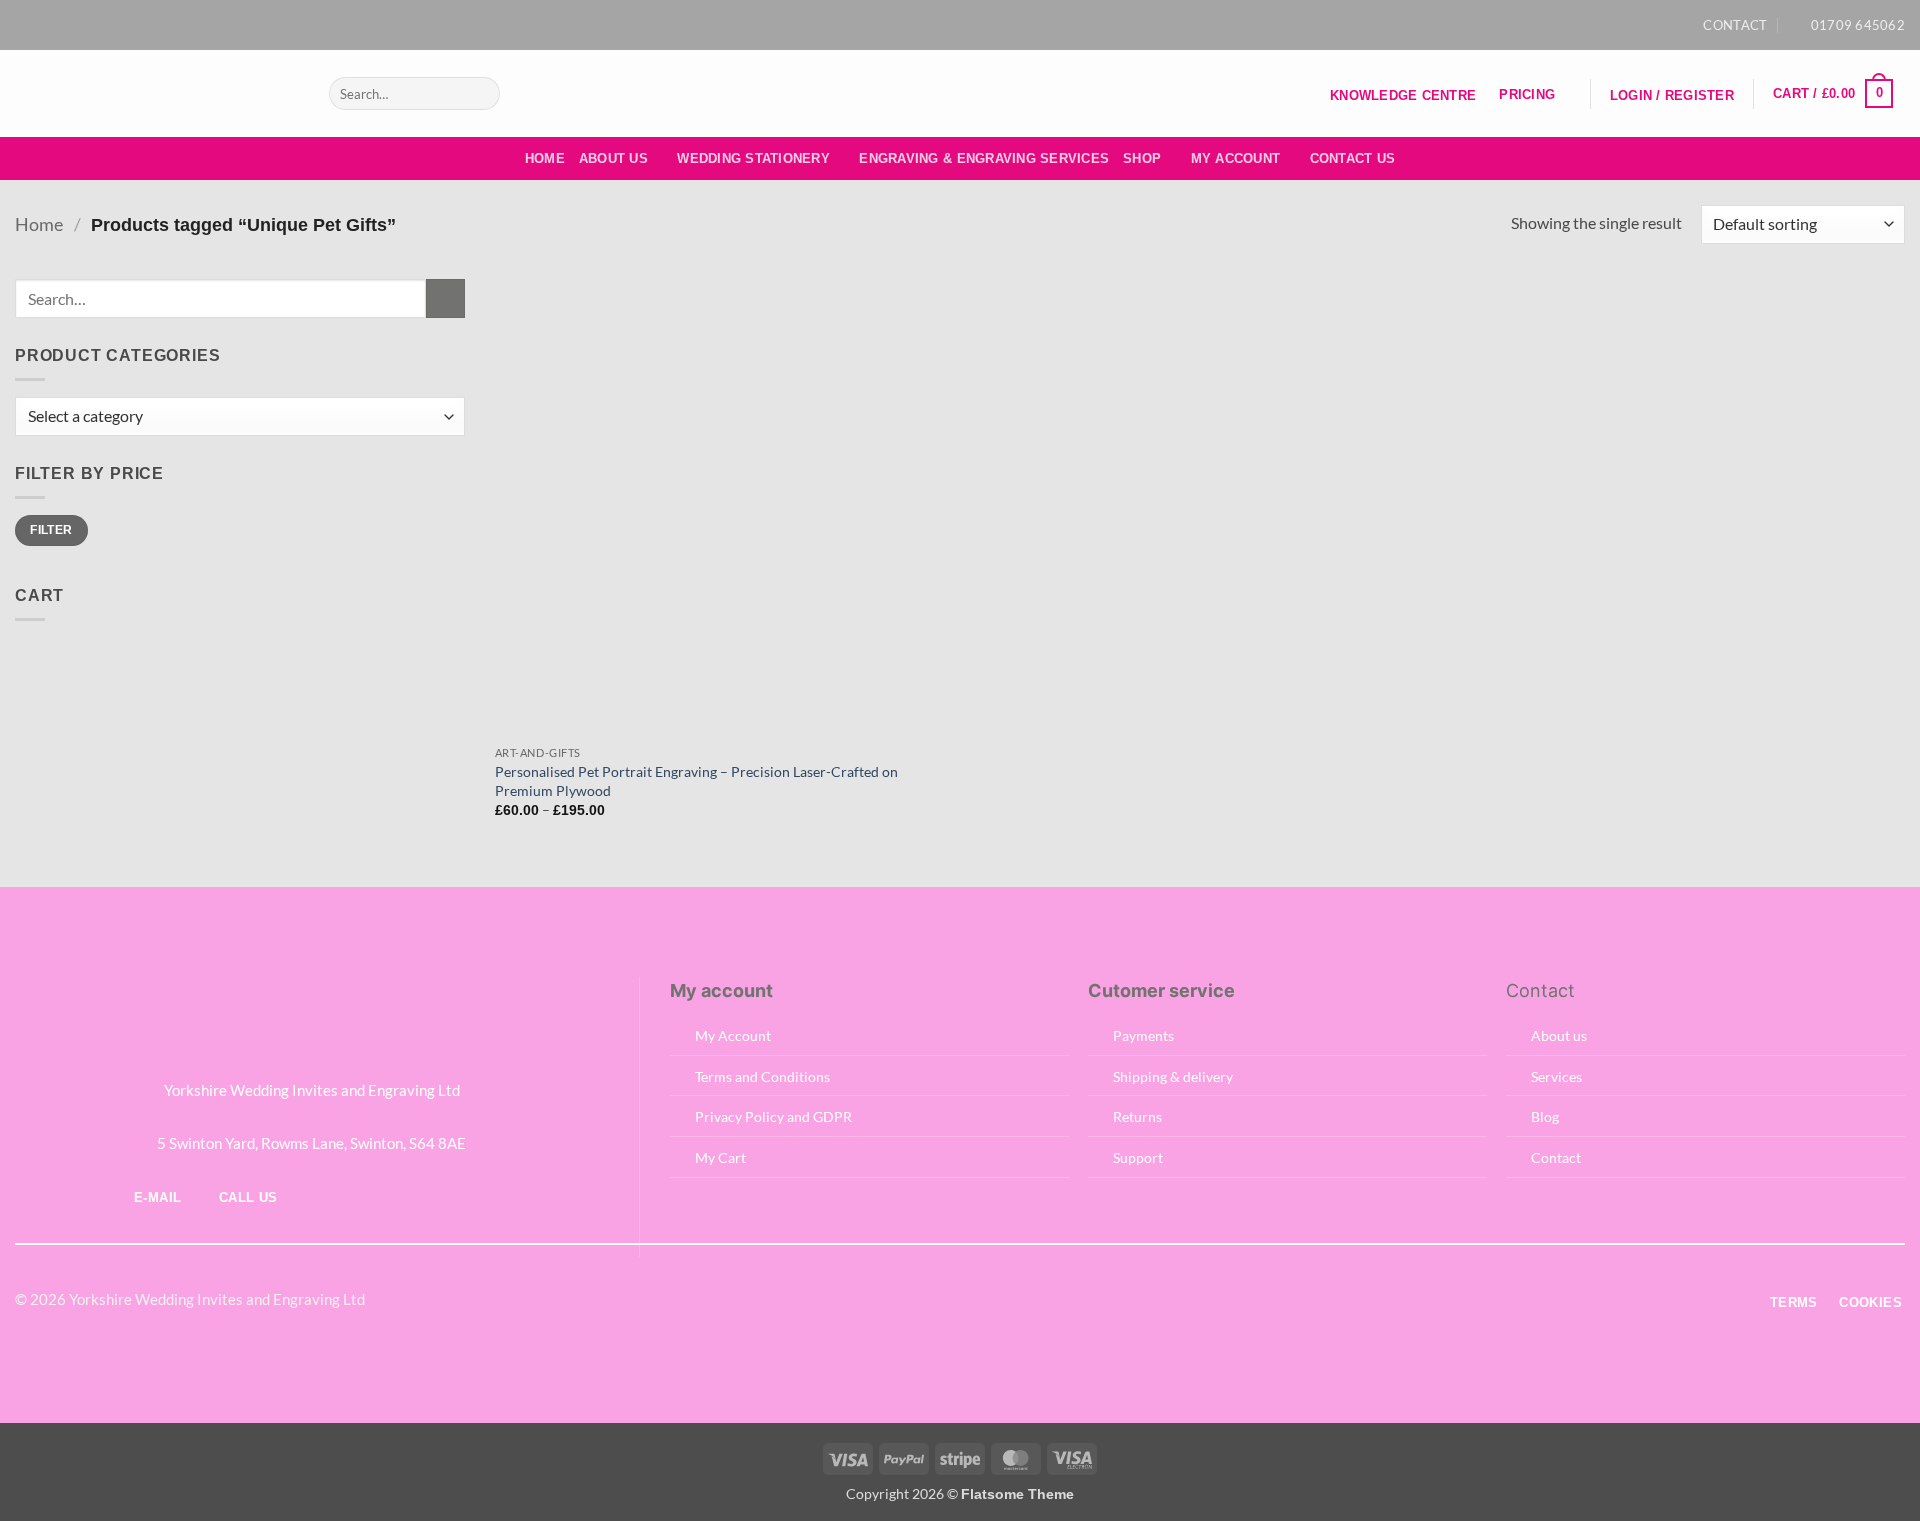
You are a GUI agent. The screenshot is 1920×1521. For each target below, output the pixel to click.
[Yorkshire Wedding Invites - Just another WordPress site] (157, 93)
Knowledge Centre (1403, 95)
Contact (1556, 1157)
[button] (1671, 96)
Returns (1137, 1116)
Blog (1545, 1116)
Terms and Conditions (762, 1076)
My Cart (720, 1157)
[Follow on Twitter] (935, 1302)
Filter (51, 530)
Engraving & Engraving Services (984, 158)
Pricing (1527, 94)
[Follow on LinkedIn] (1009, 1302)
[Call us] (984, 1302)
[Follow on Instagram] (950, 25)
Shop (1142, 158)
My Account (1236, 158)
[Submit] (480, 94)
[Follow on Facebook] (931, 25)
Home (545, 158)
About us (1559, 1035)
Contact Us (1353, 158)
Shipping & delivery (1173, 1076)
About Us (613, 158)
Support (1138, 1157)
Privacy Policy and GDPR (773, 1116)
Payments (1143, 1035)
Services (1556, 1076)
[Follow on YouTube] (989, 25)
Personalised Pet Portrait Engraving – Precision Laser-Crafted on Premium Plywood (696, 781)
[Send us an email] (970, 25)
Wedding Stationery (753, 158)
